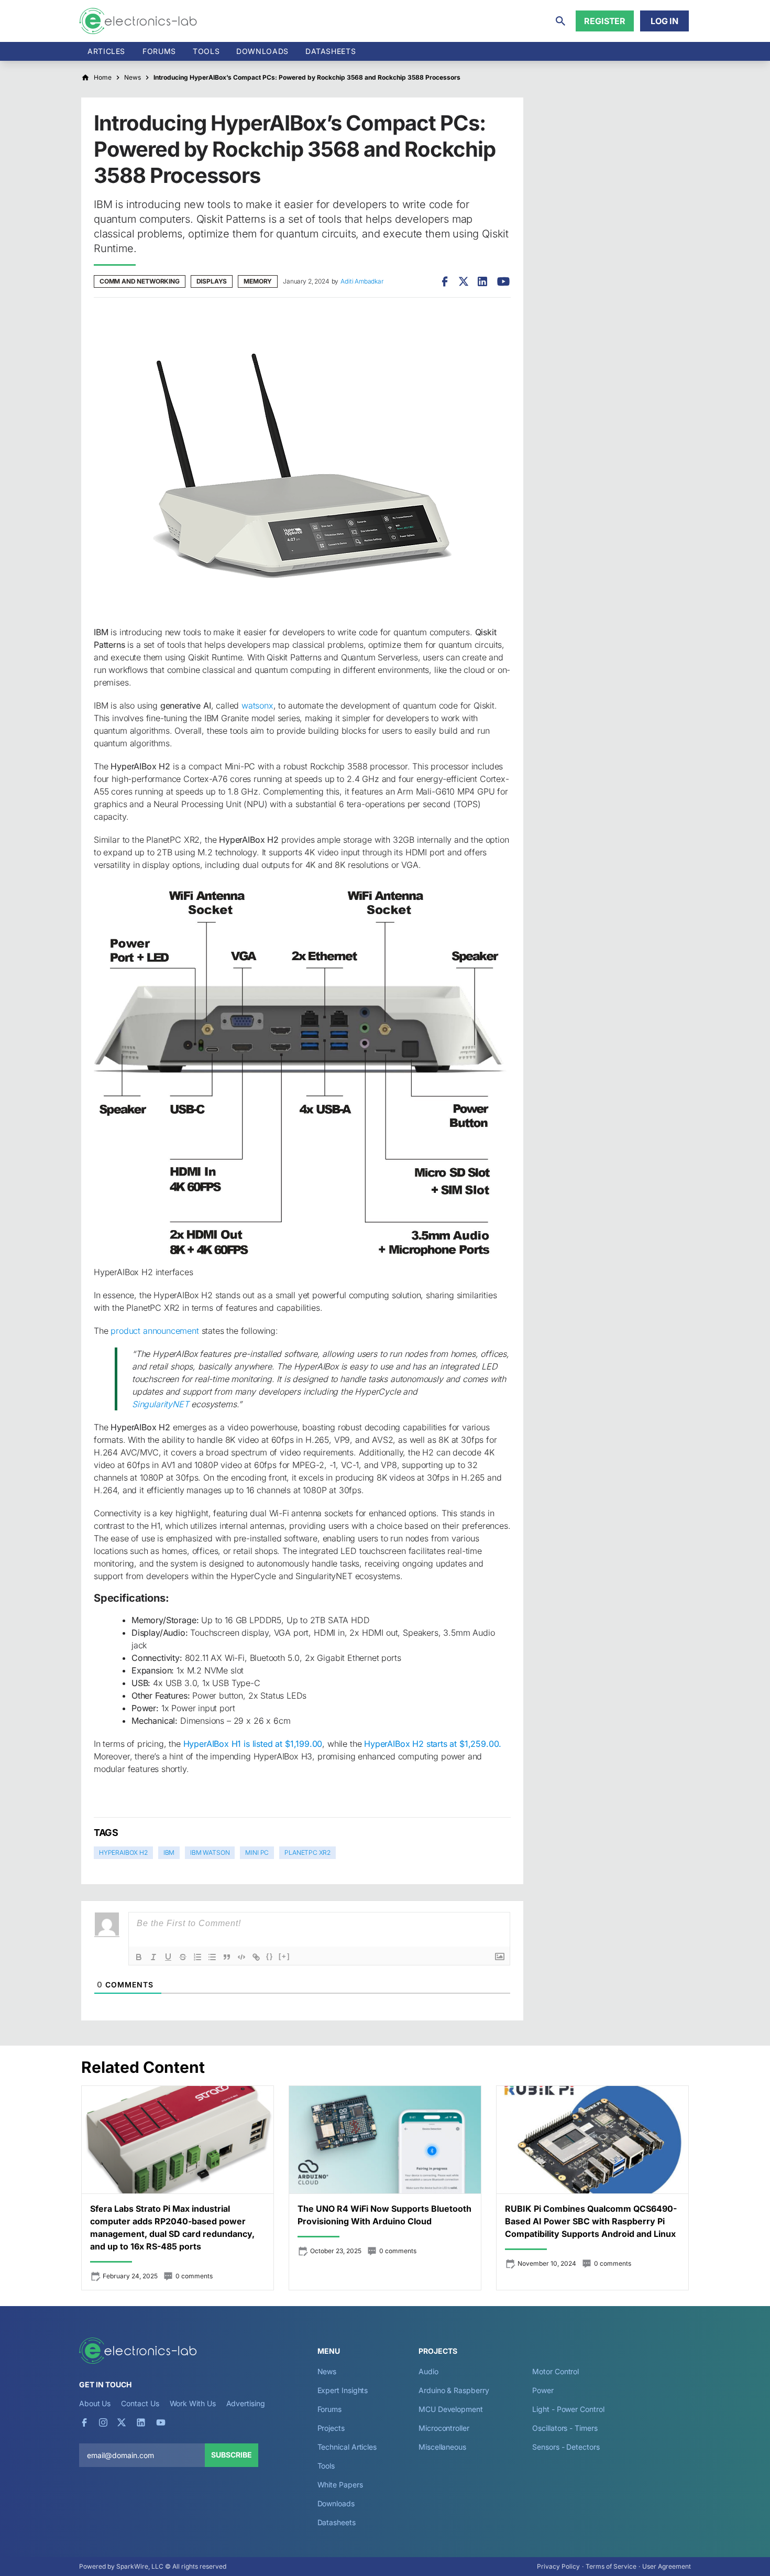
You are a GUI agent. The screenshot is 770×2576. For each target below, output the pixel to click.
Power (543, 2390)
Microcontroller (444, 2428)
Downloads (336, 2503)
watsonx (257, 705)
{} (270, 1956)
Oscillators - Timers (565, 2428)
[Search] (560, 21)
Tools (206, 51)
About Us (95, 2403)
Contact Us (140, 2403)
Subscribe (232, 2455)
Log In (664, 21)
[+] (284, 1956)
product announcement (155, 1331)
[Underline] (168, 1957)
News (327, 2371)
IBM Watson (210, 1852)
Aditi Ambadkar (362, 281)
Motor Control (555, 2371)
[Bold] (139, 1957)
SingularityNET (161, 1404)
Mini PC (257, 1852)
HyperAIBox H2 (123, 1852)
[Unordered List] (212, 1957)
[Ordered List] (197, 1957)
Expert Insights (343, 2390)
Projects (331, 2428)
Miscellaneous (442, 2447)
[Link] (256, 1957)
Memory (258, 281)
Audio (428, 2371)
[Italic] (153, 1957)
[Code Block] (241, 1957)
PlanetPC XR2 (307, 1852)
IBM (169, 1852)
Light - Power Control (568, 2409)
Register (605, 21)
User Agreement (667, 2566)
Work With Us (193, 2403)
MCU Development (451, 2409)
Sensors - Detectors (566, 2447)
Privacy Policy (558, 2566)
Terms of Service (611, 2566)
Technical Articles (347, 2447)
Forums (159, 51)
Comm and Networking (140, 281)
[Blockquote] (227, 1957)
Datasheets (331, 51)
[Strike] (183, 1957)
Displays (212, 281)
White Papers (340, 2485)
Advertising (246, 2403)
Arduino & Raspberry (454, 2390)
